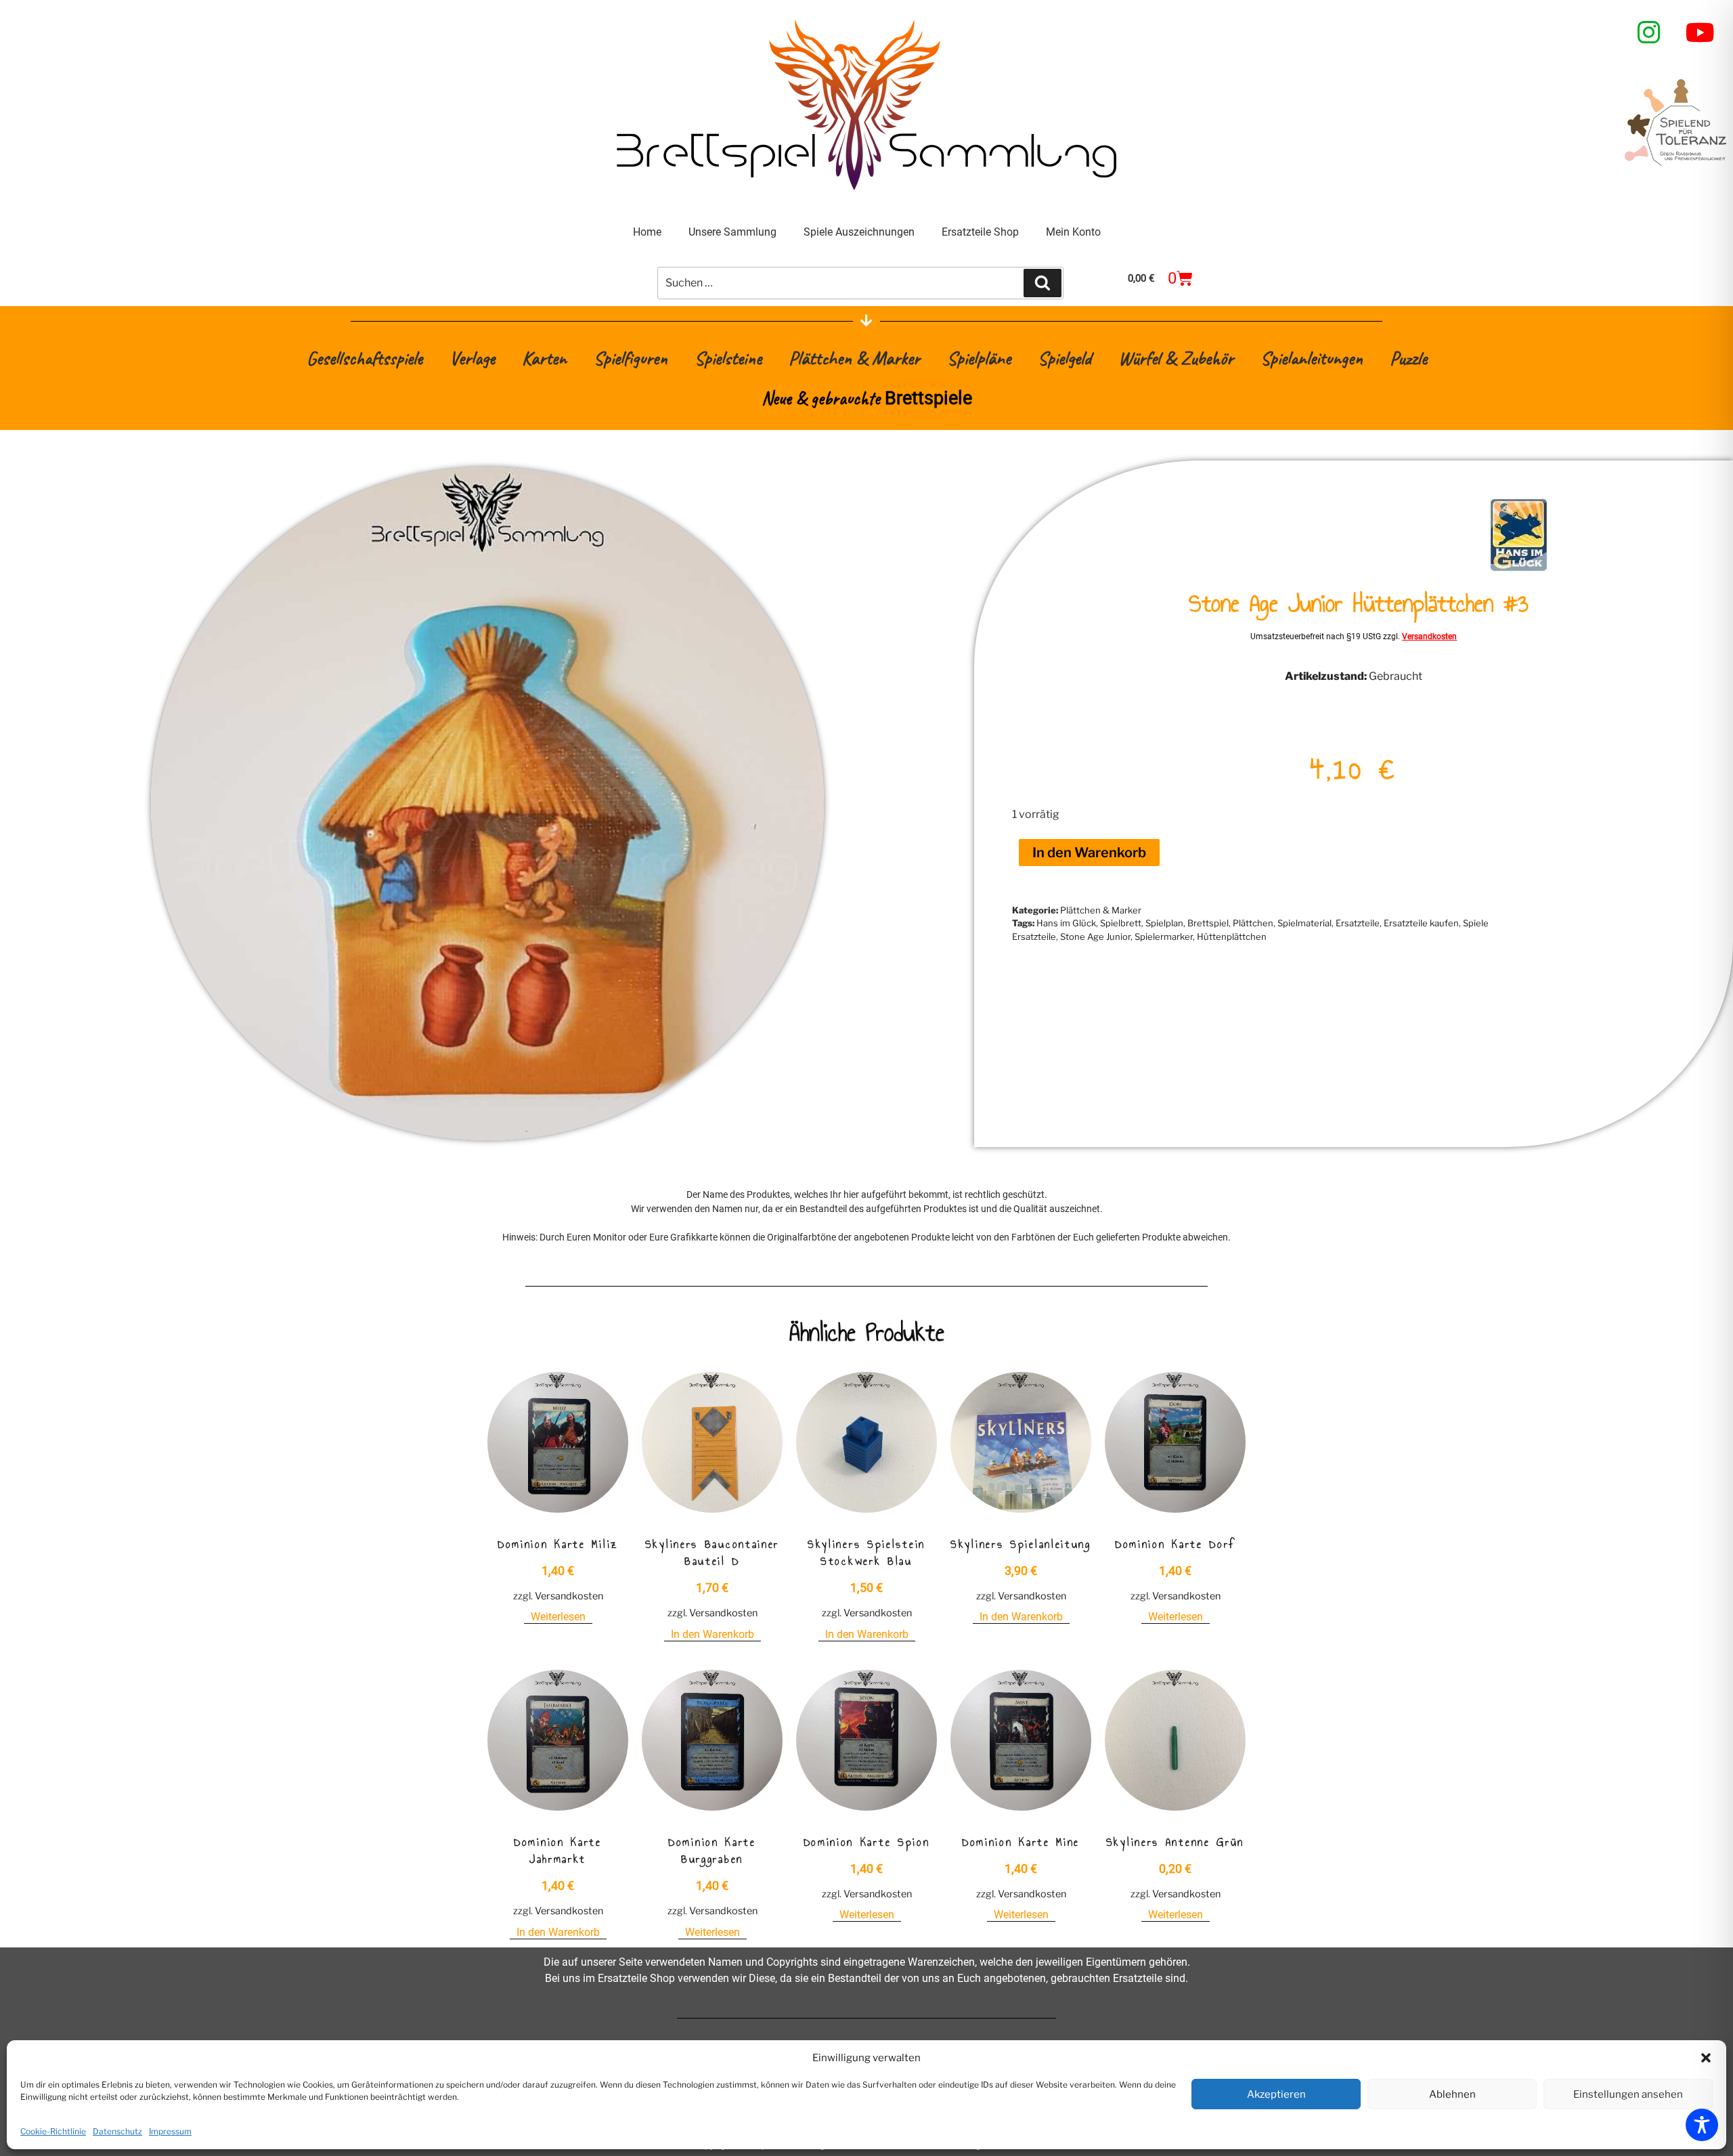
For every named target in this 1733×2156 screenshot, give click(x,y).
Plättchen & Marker (854, 358)
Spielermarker (1164, 936)
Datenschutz (117, 2131)
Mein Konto (1073, 232)
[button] (1706, 2058)
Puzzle (1408, 358)
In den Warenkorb (1089, 853)
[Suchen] (1043, 283)
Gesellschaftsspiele (365, 358)
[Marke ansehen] (1519, 568)
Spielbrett (1121, 923)
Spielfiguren (631, 358)
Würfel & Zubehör (1176, 358)
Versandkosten (1429, 637)
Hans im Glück (1066, 923)
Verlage (472, 358)
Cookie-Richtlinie (53, 2131)
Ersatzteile (1358, 923)
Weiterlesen (558, 1617)
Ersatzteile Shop (980, 232)
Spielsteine (728, 358)
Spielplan (1164, 923)
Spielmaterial (1304, 923)
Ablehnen (1452, 2094)
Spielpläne (979, 358)
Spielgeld (1065, 358)
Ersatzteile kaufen (1421, 923)
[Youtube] (1701, 33)
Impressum (170, 2131)
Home (647, 232)
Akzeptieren (1276, 2094)
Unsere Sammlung (732, 232)
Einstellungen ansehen (1628, 2094)
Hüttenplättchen (1232, 936)
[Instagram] (1649, 33)
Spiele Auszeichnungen (859, 232)
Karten (544, 358)
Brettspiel (1208, 923)
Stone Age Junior (1095, 936)
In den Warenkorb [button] (712, 1634)
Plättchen (1253, 923)
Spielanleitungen (1312, 358)
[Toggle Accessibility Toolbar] (1702, 2125)
